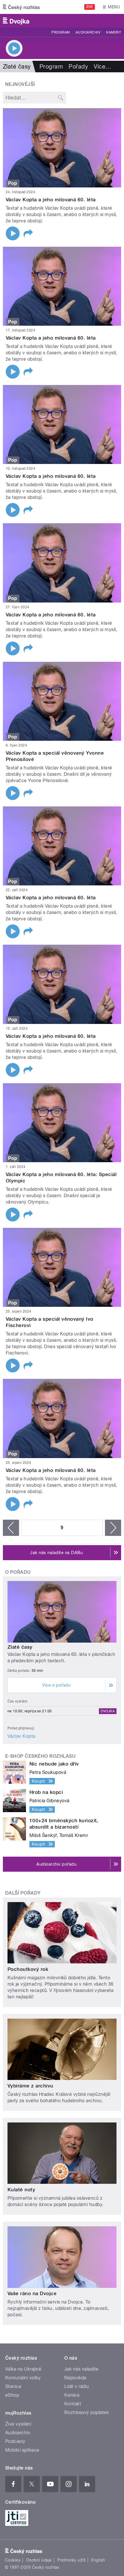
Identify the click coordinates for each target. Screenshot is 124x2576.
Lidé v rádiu (77, 2386)
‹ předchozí (11, 1528)
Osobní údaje (39, 2560)
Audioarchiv (88, 32)
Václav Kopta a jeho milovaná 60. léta (51, 200)
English (98, 2560)
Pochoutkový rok (28, 1969)
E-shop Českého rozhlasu (40, 1756)
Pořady (78, 67)
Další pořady (23, 1893)
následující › (113, 1528)
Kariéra (72, 2395)
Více (102, 67)
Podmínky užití (72, 2560)
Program (60, 32)
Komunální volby (23, 2378)
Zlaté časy (20, 1647)
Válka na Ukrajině (23, 2369)
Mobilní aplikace (22, 2450)
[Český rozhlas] (21, 7)
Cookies (13, 2560)
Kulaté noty (21, 2190)
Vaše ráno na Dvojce (32, 2293)
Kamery (114, 32)
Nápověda (75, 2378)
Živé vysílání (18, 2424)
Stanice (13, 2386)
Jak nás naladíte (81, 2369)
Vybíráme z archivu (30, 2086)
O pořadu (18, 1572)
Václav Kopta (21, 1736)
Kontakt (73, 2404)
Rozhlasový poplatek (87, 2412)
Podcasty (15, 2441)
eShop (12, 2395)
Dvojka (108, 1711)
